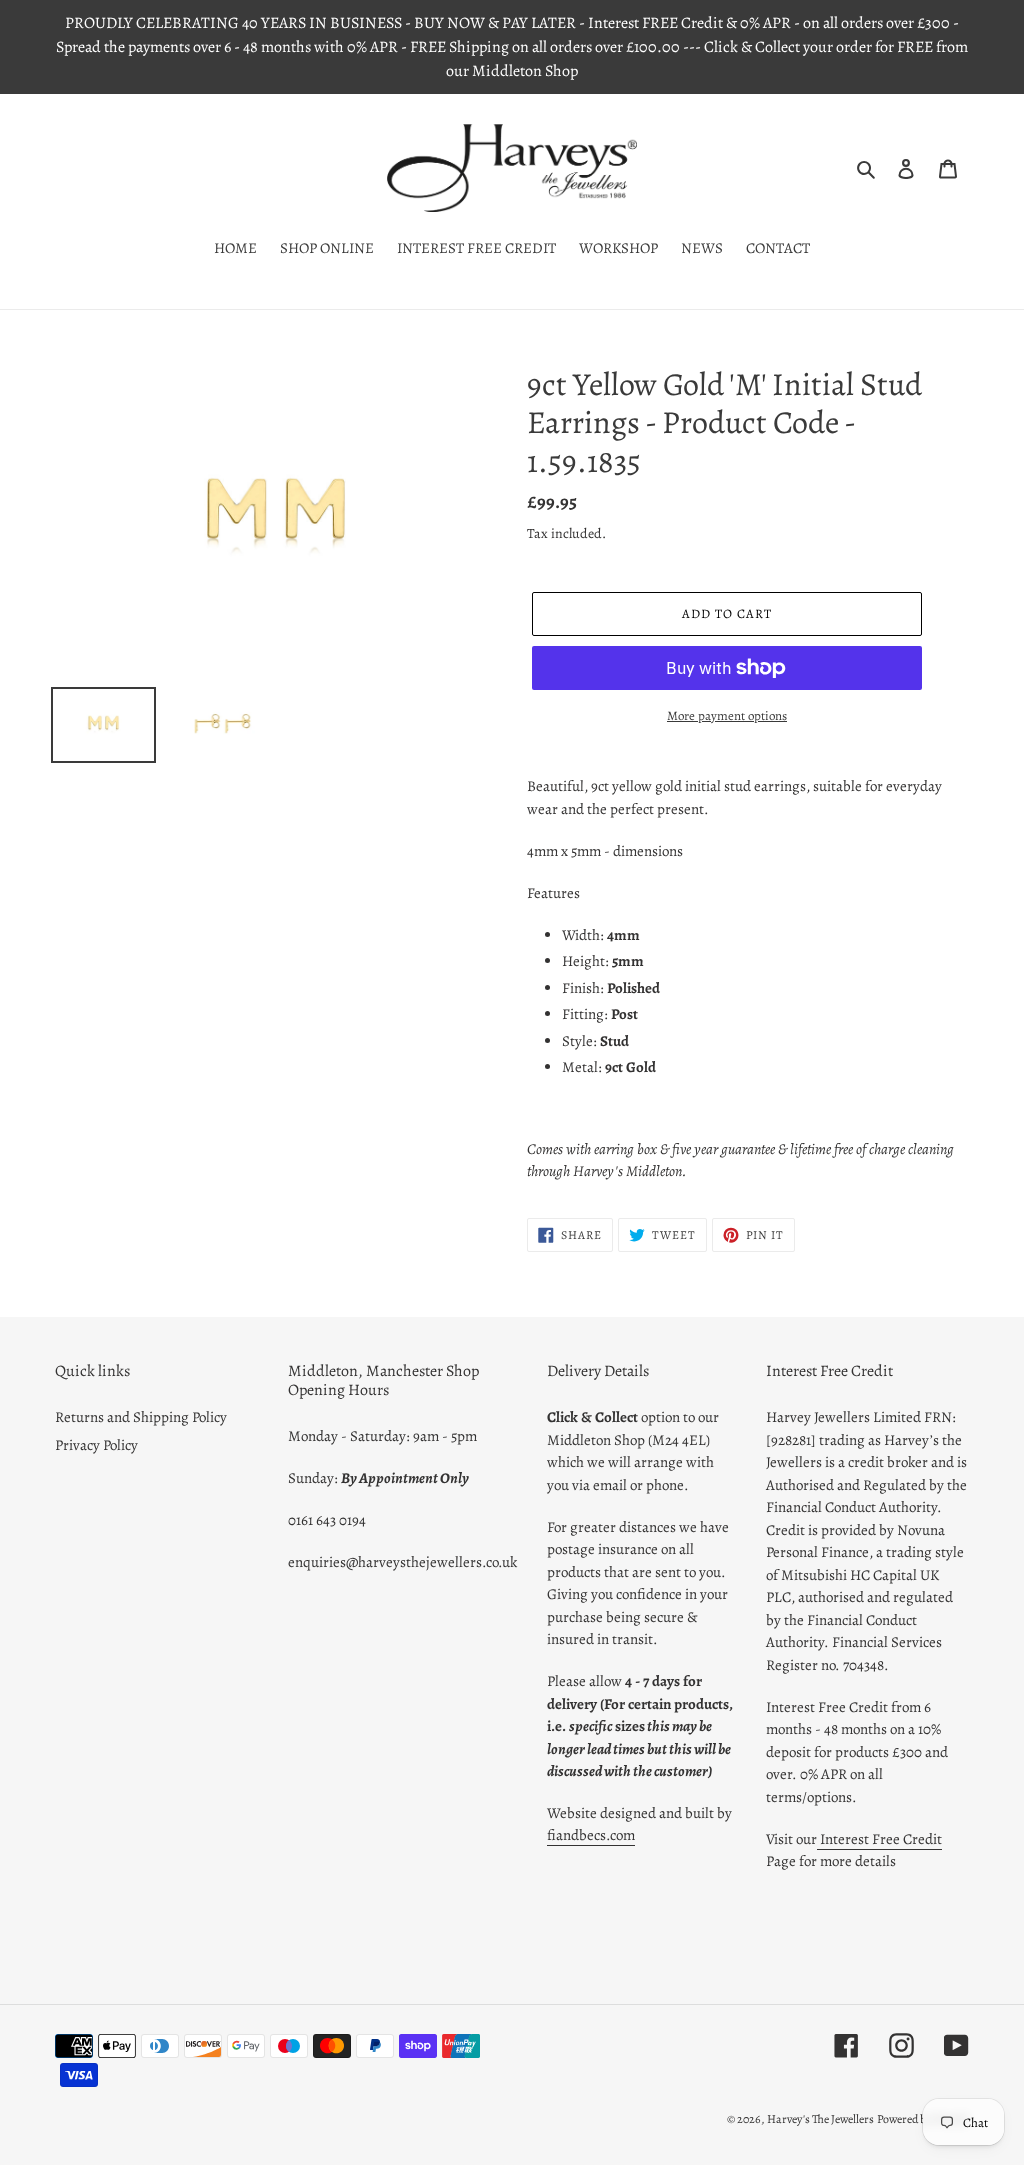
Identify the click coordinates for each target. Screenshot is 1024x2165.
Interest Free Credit (879, 1839)
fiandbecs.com (591, 1835)
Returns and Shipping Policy (141, 1417)
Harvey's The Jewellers (820, 2119)
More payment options (727, 715)
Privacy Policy (96, 1445)
